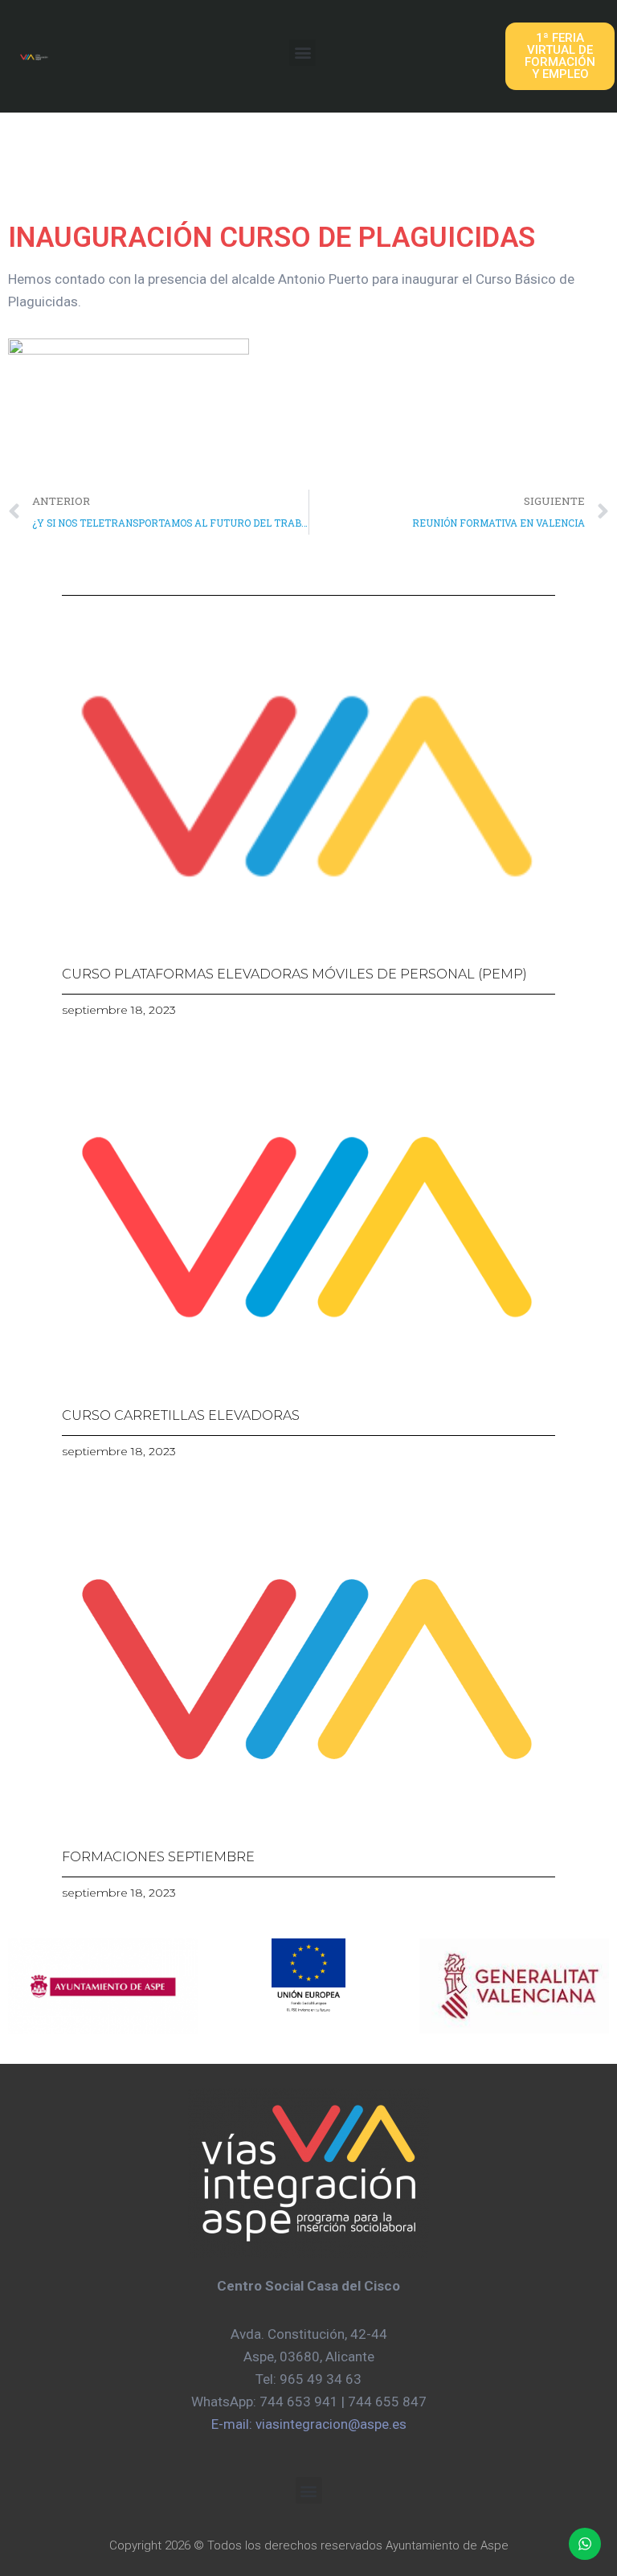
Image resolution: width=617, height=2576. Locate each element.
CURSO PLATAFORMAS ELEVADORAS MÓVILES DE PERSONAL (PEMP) (294, 974)
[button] (302, 53)
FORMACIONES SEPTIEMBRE (158, 1857)
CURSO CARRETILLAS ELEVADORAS (181, 1415)
